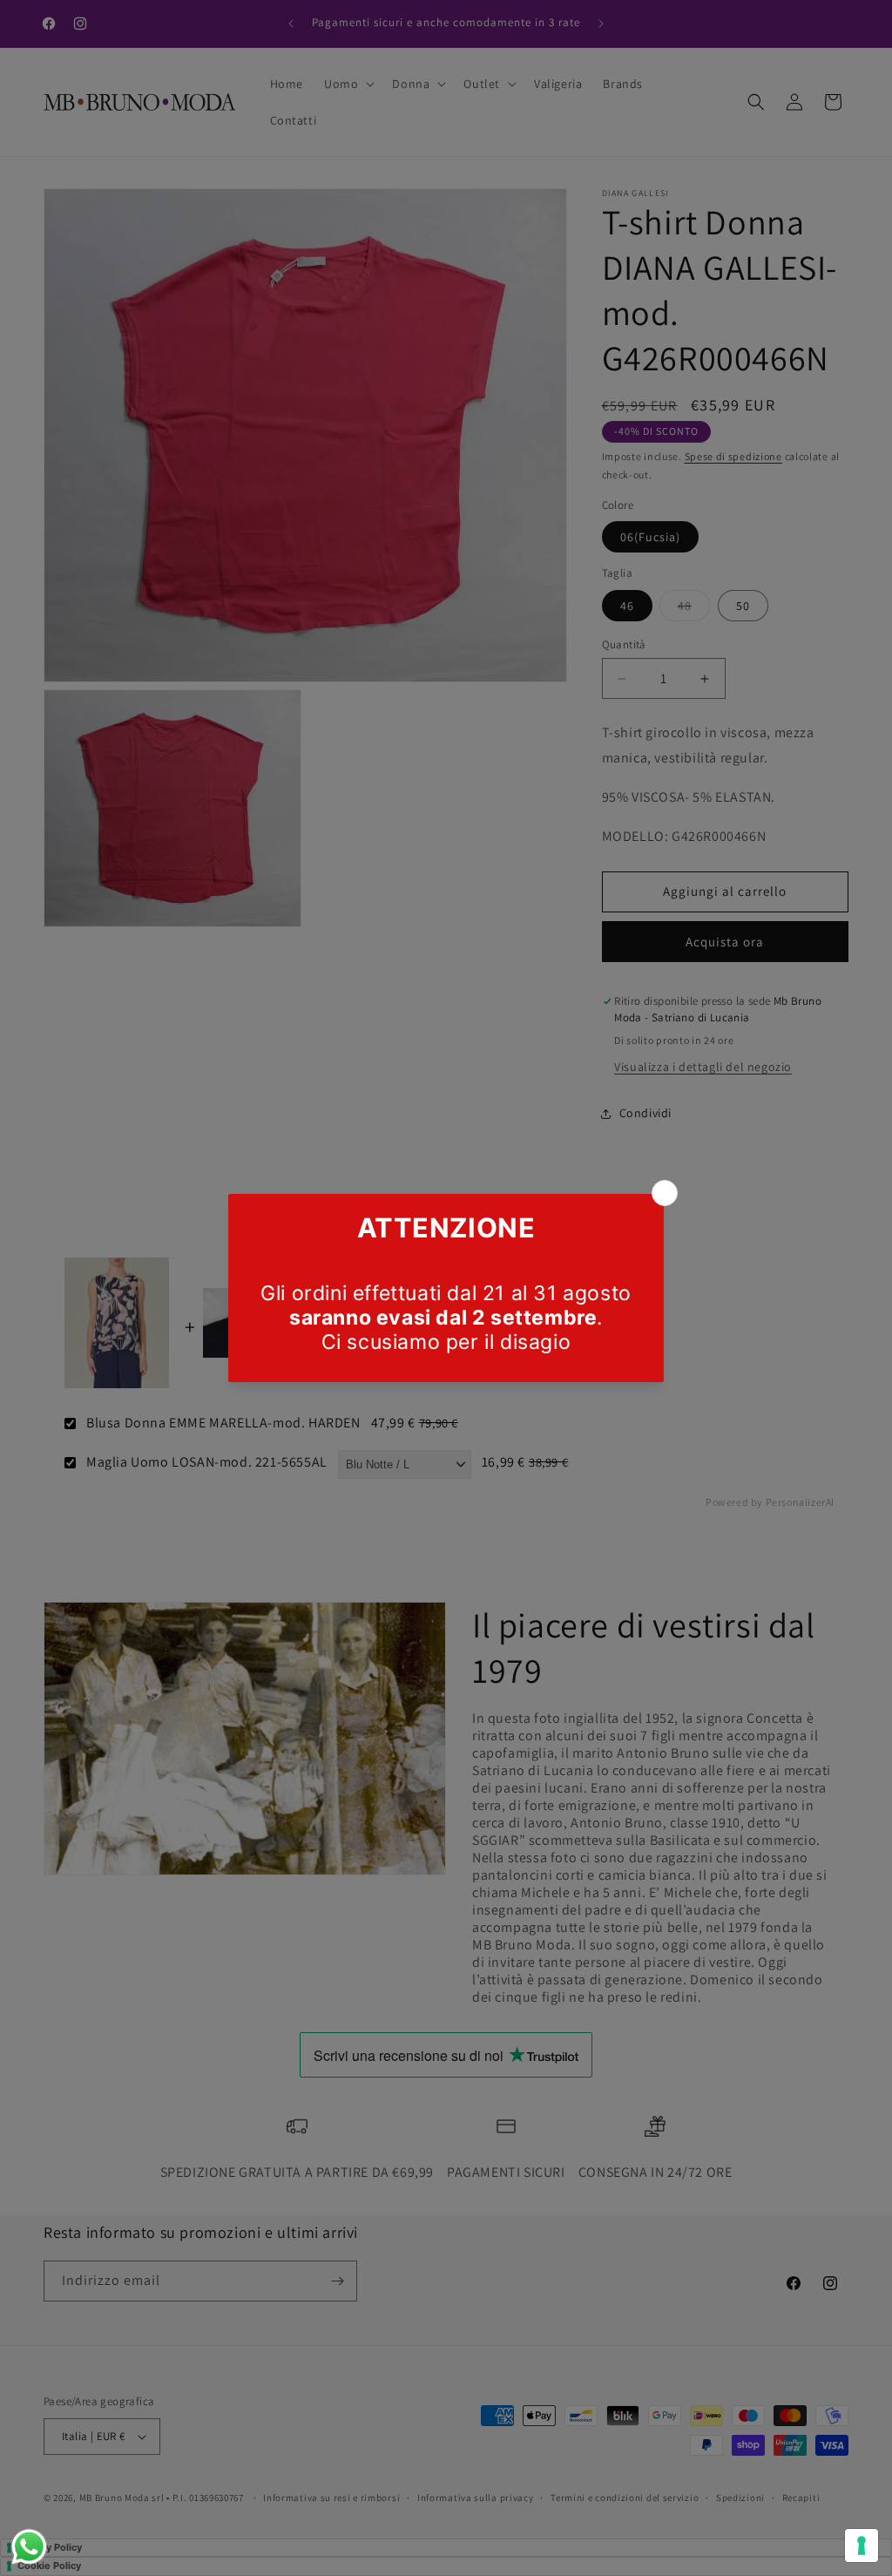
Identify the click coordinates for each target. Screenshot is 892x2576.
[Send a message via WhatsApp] (29, 2547)
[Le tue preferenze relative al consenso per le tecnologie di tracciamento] (862, 2545)
